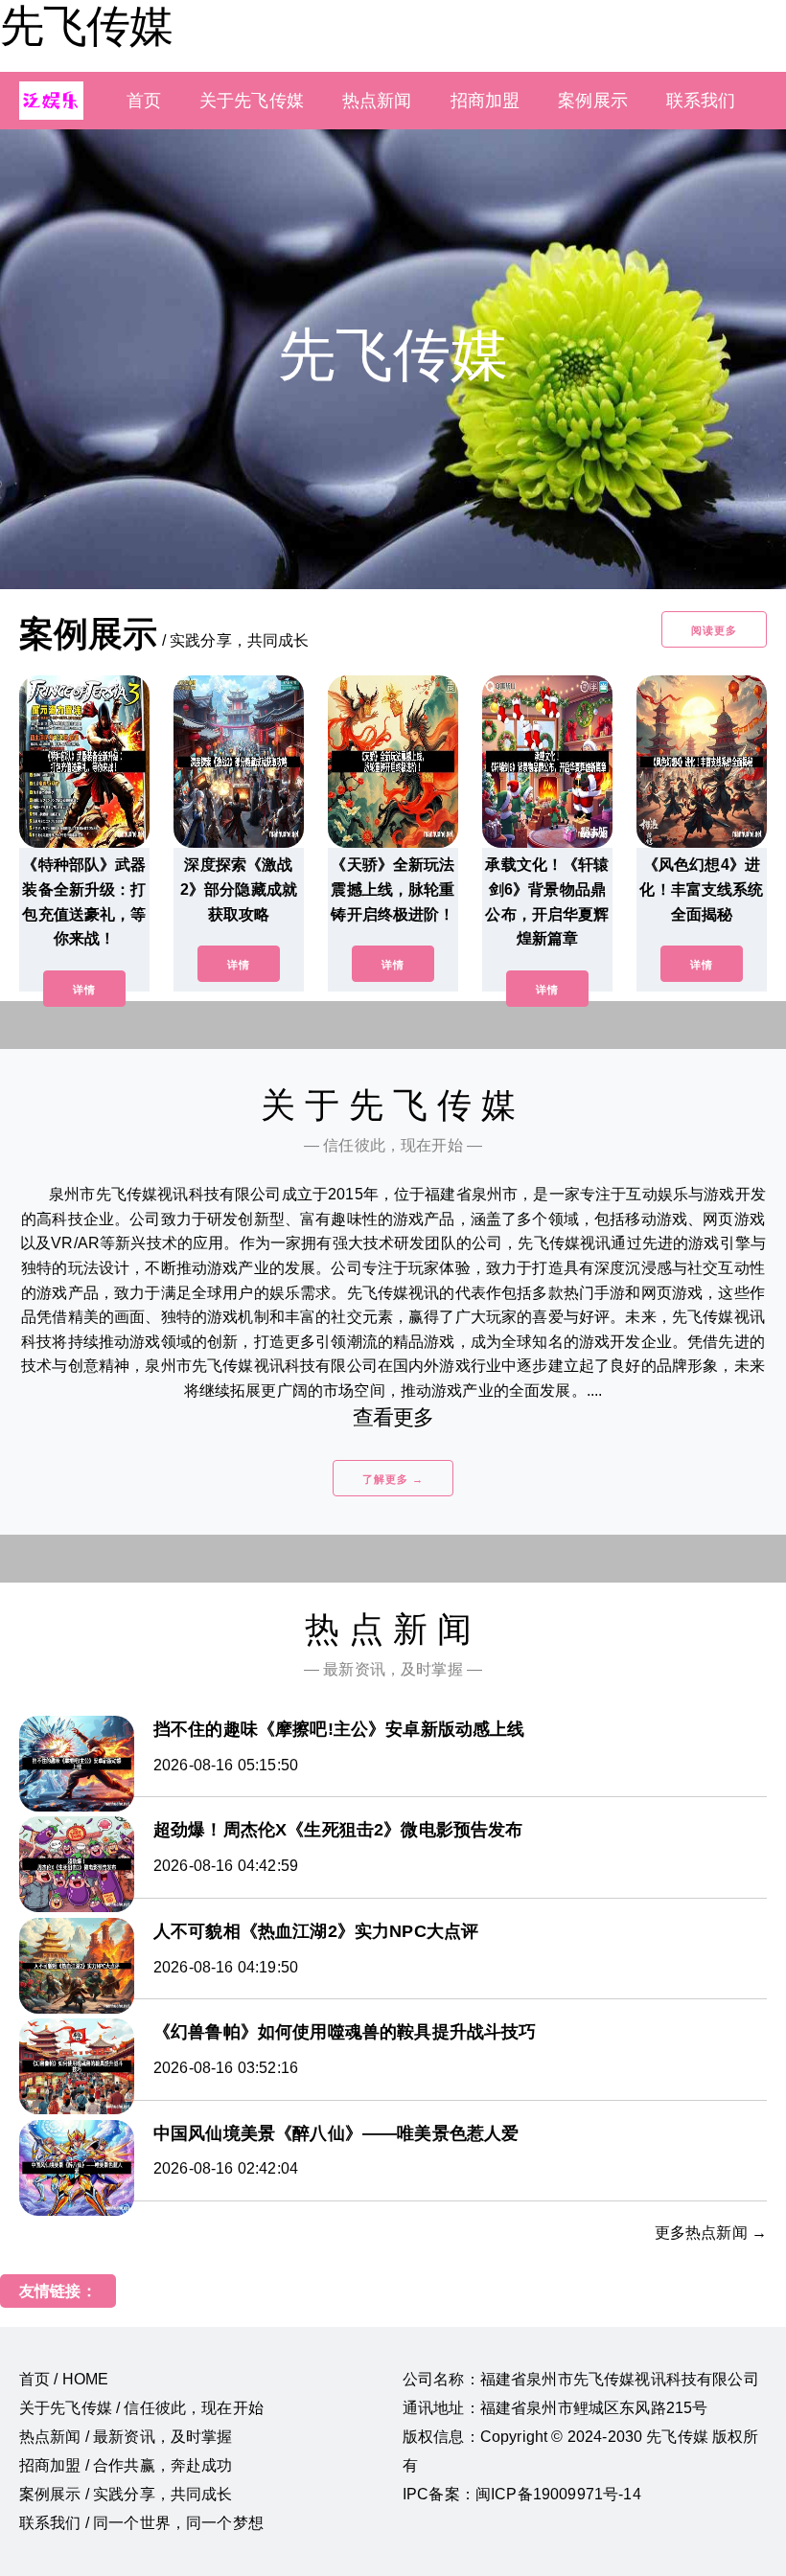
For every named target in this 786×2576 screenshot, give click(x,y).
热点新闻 (377, 101)
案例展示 (593, 101)
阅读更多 (714, 630)
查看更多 (393, 1417)
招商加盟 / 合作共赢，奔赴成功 (126, 2465)
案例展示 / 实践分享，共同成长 (126, 2494)
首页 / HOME (64, 2379)
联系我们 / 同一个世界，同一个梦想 (141, 2523)
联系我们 (701, 101)
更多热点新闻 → (711, 2233)
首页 (144, 101)
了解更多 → (393, 1479)
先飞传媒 (86, 26)
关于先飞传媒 (252, 101)
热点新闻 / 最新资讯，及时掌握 (126, 2437)
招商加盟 (485, 101)
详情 (84, 990)
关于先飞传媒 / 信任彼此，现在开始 (141, 2408)
